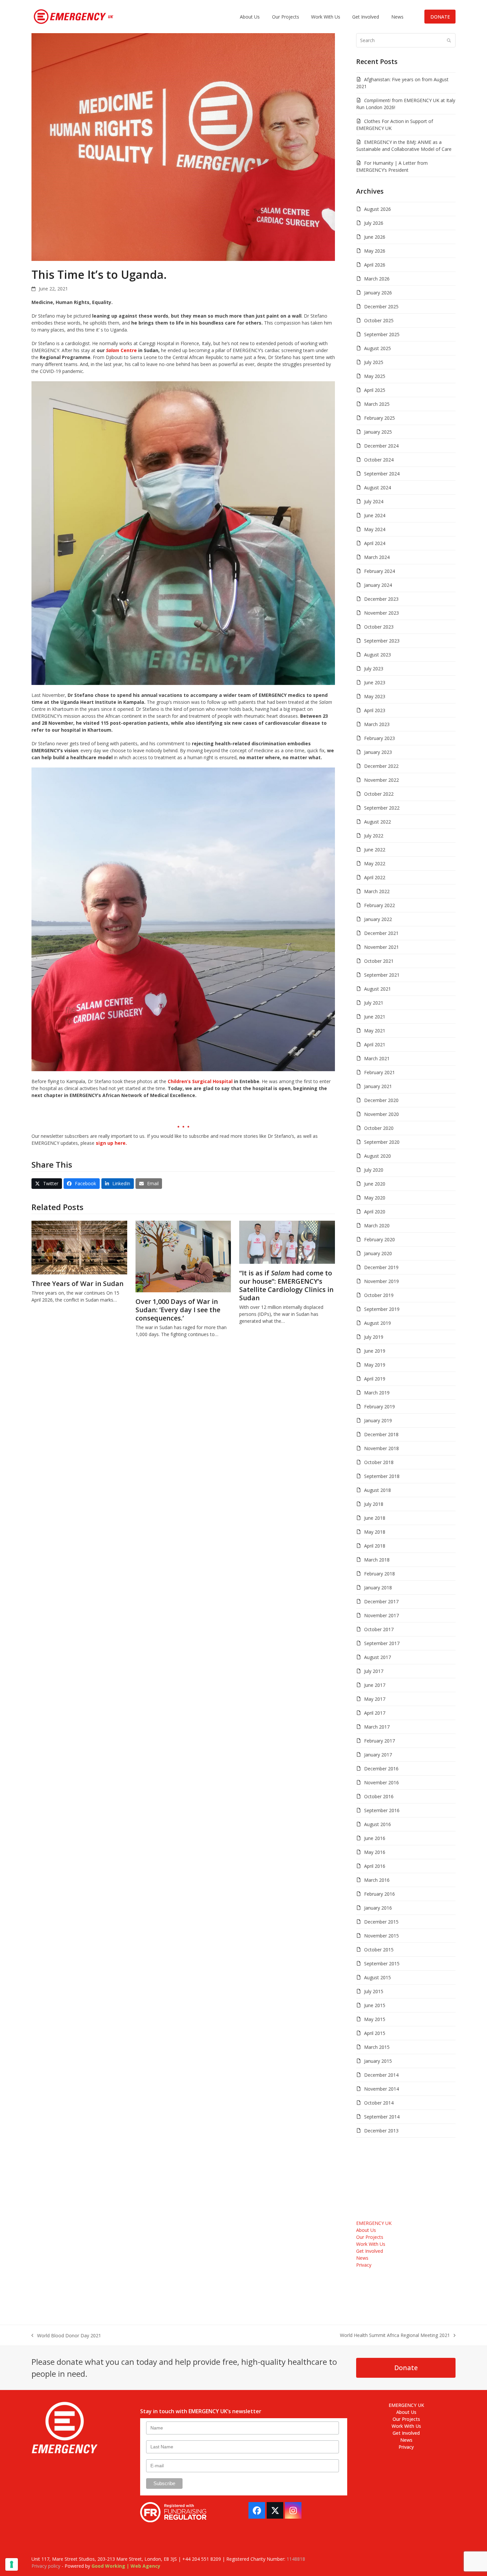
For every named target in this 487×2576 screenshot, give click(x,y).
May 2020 (375, 1198)
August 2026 (378, 209)
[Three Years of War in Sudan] (79, 1247)
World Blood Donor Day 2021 (66, 2336)
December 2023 (381, 599)
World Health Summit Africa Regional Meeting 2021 (395, 2335)
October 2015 (379, 1950)
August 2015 (378, 1977)
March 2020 (377, 1226)
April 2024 (375, 543)
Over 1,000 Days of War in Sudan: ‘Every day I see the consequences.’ (178, 1310)
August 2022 (378, 822)
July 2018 (374, 1504)
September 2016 (382, 1810)
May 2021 (375, 1031)
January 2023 (378, 752)
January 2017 (378, 1755)
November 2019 (381, 1281)
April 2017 (375, 1713)
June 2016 (375, 1838)
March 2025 (377, 404)
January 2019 (378, 1420)
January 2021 (378, 1086)
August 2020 (378, 1156)
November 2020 (381, 1114)
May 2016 (375, 1852)
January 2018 (378, 1588)
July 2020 (374, 1170)
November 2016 (381, 1782)
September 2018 (382, 1476)
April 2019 (375, 1379)
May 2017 (375, 1699)
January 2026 (378, 293)
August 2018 (378, 1490)
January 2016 (378, 1908)
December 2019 (381, 1267)
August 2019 (378, 1323)
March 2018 (377, 1560)
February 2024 (379, 571)
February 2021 (379, 1072)
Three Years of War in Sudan (78, 1284)
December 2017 (381, 1601)
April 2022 (375, 877)
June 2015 (375, 2005)
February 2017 (379, 1741)
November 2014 (381, 2089)
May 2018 (375, 1532)
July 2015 (374, 1991)
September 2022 (382, 808)
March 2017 (377, 1727)
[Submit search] (449, 40)
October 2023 (379, 627)
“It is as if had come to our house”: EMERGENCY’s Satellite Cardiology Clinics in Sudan (286, 1285)
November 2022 (381, 780)
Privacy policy (46, 2566)
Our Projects (370, 2237)
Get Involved (370, 2251)
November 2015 (381, 1936)
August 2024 (378, 488)
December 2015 (381, 1922)
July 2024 (374, 501)
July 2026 (374, 223)
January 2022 (378, 919)
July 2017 (374, 1671)
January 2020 (378, 1253)
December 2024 (381, 446)
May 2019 (375, 1365)
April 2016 (375, 1866)
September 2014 (382, 2117)
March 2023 (377, 724)
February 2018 (379, 1574)
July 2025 (374, 362)
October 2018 (379, 1462)
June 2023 (375, 682)
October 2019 (379, 1295)
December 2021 (381, 933)
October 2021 (379, 961)
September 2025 (382, 334)
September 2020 (382, 1142)
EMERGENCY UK (374, 2223)
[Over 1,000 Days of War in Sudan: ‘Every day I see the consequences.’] (183, 1256)
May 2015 (375, 2019)
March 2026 (377, 279)
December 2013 (381, 2131)
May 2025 (375, 376)
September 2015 (382, 1963)
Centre (121, 350)
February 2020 (379, 1239)
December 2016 (381, 1769)
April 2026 (375, 265)
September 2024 (382, 474)
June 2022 (375, 850)
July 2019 (374, 1337)
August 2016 (378, 1824)
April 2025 (375, 390)
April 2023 (375, 710)
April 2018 (375, 1546)
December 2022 (381, 766)
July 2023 (374, 669)
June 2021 (375, 1017)
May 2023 (375, 696)
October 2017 (379, 1629)
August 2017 (378, 1657)
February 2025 (379, 418)
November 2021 (381, 947)
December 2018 (381, 1434)
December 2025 (381, 307)
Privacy (364, 2265)
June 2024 (375, 515)
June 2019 (375, 1351)
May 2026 (375, 251)
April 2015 (375, 2033)
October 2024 (379, 460)
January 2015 (378, 2061)
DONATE (440, 17)
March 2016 (377, 1880)
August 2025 (378, 348)
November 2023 (381, 613)
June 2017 (375, 1685)
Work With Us (371, 2244)
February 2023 (379, 738)
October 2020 (379, 1128)
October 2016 (379, 1796)
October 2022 (379, 794)
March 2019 (377, 1393)
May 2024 (375, 529)
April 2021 (375, 1044)
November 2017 (381, 1615)
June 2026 (375, 237)
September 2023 (382, 641)
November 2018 (381, 1448)
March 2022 (377, 891)
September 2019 (382, 1309)
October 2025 (379, 320)
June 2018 (375, 1518)
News (362, 2258)
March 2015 (377, 2047)
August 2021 (378, 989)
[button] (47, 1184)
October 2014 (379, 2103)
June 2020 (375, 1184)
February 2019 (379, 1407)
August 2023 (378, 655)
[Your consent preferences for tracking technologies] (12, 2564)
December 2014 (381, 2075)
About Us (366, 2230)
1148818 (296, 2559)
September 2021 (382, 975)
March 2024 (377, 557)
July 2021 (374, 1003)
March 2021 (377, 1058)
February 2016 (379, 1894)
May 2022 (375, 863)
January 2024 (378, 585)
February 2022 (379, 905)
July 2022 (374, 836)
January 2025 (378, 432)
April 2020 (375, 1212)
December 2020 (381, 1100)
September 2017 (382, 1643)
